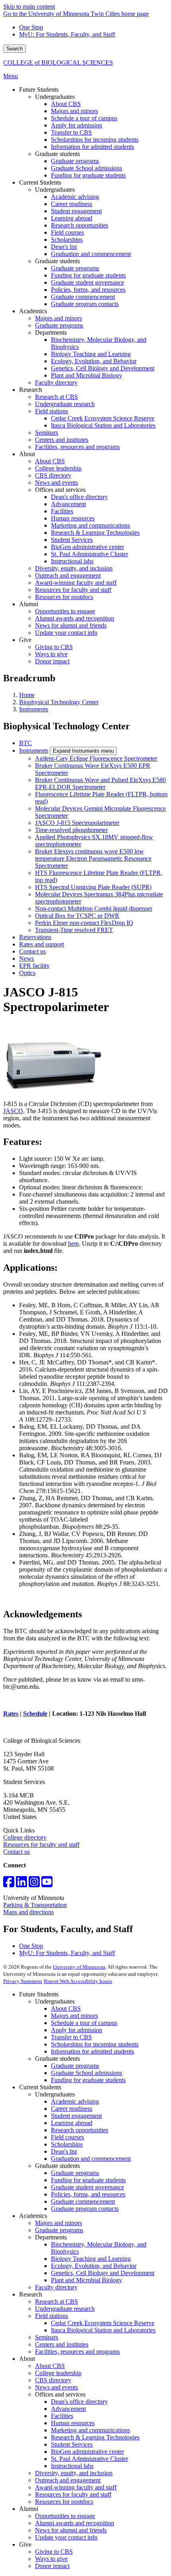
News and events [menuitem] (56, 483)
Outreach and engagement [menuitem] (68, 575)
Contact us (32, 951)
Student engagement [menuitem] (76, 211)
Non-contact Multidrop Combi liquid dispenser (94, 908)
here (73, 1244)
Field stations (51, 2316)
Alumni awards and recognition (75, 2523)
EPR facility (34, 966)
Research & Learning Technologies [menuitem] (95, 533)
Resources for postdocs (64, 2502)
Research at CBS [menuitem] (56, 397)
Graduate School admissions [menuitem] (86, 168)
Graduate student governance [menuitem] (87, 282)
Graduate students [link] (57, 154)
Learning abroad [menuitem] (72, 218)
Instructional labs (72, 2466)
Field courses (67, 2137)
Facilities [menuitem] (62, 511)
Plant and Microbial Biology (86, 2280)
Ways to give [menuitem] (51, 654)
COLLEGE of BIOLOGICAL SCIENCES (58, 63)
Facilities (62, 2416)
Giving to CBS (54, 2552)
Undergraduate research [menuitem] (65, 404)
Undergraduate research (65, 2309)
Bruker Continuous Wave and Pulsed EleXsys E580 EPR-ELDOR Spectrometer (100, 783)
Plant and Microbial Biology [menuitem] (86, 375)
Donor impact (52, 2566)
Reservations (35, 937)
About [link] (27, 454)
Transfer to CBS (71, 2037)
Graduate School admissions (86, 2073)
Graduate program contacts (85, 2209)
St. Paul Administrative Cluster (89, 2459)
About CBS (66, 2009)
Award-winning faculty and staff (76, 2487)
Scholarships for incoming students (95, 2044)
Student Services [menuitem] (72, 540)
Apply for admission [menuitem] (77, 125)
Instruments (34, 709)
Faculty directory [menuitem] (56, 382)
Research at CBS (56, 2301)
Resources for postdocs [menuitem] (64, 597)
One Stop (31, 27)
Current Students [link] (40, 182)
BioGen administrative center (87, 2452)
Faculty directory (56, 2287)
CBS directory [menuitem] (53, 475)
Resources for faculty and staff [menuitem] (73, 590)
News (26, 959)
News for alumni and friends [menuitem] (71, 625)
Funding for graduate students (88, 2080)
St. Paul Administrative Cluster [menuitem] (89, 554)
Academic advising (75, 2101)
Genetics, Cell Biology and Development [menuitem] (103, 368)
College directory (25, 1837)
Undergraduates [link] (55, 97)
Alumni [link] (29, 604)
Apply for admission (77, 2030)
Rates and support (42, 944)
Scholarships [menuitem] (67, 240)
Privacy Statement (23, 1981)
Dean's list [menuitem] (64, 247)
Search (15, 49)
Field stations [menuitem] (51, 411)
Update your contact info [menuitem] (66, 633)
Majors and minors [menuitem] (74, 111)
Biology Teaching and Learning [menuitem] (91, 354)
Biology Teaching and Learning (91, 2259)
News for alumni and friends (71, 2530)
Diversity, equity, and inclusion (74, 2473)
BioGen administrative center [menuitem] (87, 547)
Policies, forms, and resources (88, 2194)
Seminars (47, 2337)
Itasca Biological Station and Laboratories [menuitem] (103, 425)
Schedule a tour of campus (84, 2023)
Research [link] (31, 390)
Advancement (68, 2409)
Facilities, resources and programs (77, 2352)
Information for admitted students (92, 2051)
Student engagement (76, 2116)
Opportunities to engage (65, 2516)
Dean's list (64, 2151)
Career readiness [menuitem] (72, 204)
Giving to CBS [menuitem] (54, 647)
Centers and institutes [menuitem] (62, 440)
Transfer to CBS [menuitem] (71, 132)
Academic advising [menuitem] (75, 197)
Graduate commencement (83, 2201)
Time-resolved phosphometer (71, 830)
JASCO (13, 1111)
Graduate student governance (87, 2187)
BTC (25, 743)
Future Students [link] (39, 90)
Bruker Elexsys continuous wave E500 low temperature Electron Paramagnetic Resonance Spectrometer (93, 858)
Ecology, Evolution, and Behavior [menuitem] (94, 361)
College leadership (58, 2373)
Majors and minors (74, 2016)
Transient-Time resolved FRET (74, 930)
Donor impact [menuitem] (52, 661)
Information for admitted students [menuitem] (92, 147)
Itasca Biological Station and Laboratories (103, 2330)
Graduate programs (75, 2066)
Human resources (73, 2423)
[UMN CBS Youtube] (47, 1884)
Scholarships (67, 2144)
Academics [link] (33, 311)
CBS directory (53, 2380)
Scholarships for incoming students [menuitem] (95, 140)
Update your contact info (66, 2537)
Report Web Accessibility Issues (78, 1981)
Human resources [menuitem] (73, 518)
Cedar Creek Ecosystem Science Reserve (103, 2323)
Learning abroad (72, 2123)
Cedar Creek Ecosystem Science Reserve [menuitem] (103, 418)
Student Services (72, 2444)
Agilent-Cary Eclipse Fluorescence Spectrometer (96, 758)
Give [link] (25, 640)
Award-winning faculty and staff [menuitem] (76, 583)
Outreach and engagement (68, 2480)
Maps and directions (28, 1912)
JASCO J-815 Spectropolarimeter (77, 823)
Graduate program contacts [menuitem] (85, 304)
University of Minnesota (79, 1967)
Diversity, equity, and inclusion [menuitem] (74, 568)
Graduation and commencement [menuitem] (91, 254)
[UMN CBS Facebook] (9, 1884)
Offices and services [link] (60, 490)
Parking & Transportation (35, 1905)
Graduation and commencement (91, 2159)
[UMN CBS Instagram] (34, 1884)
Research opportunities (80, 2130)
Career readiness (72, 2109)
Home (27, 695)
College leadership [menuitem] (58, 468)
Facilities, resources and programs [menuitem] (77, 447)
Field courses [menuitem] (67, 232)
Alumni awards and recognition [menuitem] (75, 618)
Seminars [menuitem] (47, 433)
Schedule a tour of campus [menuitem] (84, 118)
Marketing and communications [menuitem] (90, 525)
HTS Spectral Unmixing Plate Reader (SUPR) (93, 887)
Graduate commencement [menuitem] (83, 297)
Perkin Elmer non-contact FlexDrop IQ (84, 923)
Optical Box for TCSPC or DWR (77, 916)
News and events (56, 2387)
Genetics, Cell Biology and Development (103, 2273)
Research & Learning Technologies (95, 2437)
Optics (27, 973)
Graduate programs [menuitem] (75, 161)
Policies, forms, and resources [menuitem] (88, 290)
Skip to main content (29, 7)
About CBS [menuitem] (66, 104)
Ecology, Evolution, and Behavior (94, 2266)
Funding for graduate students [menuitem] (88, 175)
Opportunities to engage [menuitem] (65, 611)
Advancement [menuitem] (68, 504)
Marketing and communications (90, 2430)
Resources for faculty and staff (41, 1845)
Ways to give (51, 2559)
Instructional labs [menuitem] (72, 561)
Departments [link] (51, 332)
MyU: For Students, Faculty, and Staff (67, 34)
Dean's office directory (79, 2402)
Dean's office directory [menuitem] (79, 497)
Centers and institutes (62, 2344)
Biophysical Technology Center (59, 702)
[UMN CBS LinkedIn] (21, 1884)
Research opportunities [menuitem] (80, 225)
